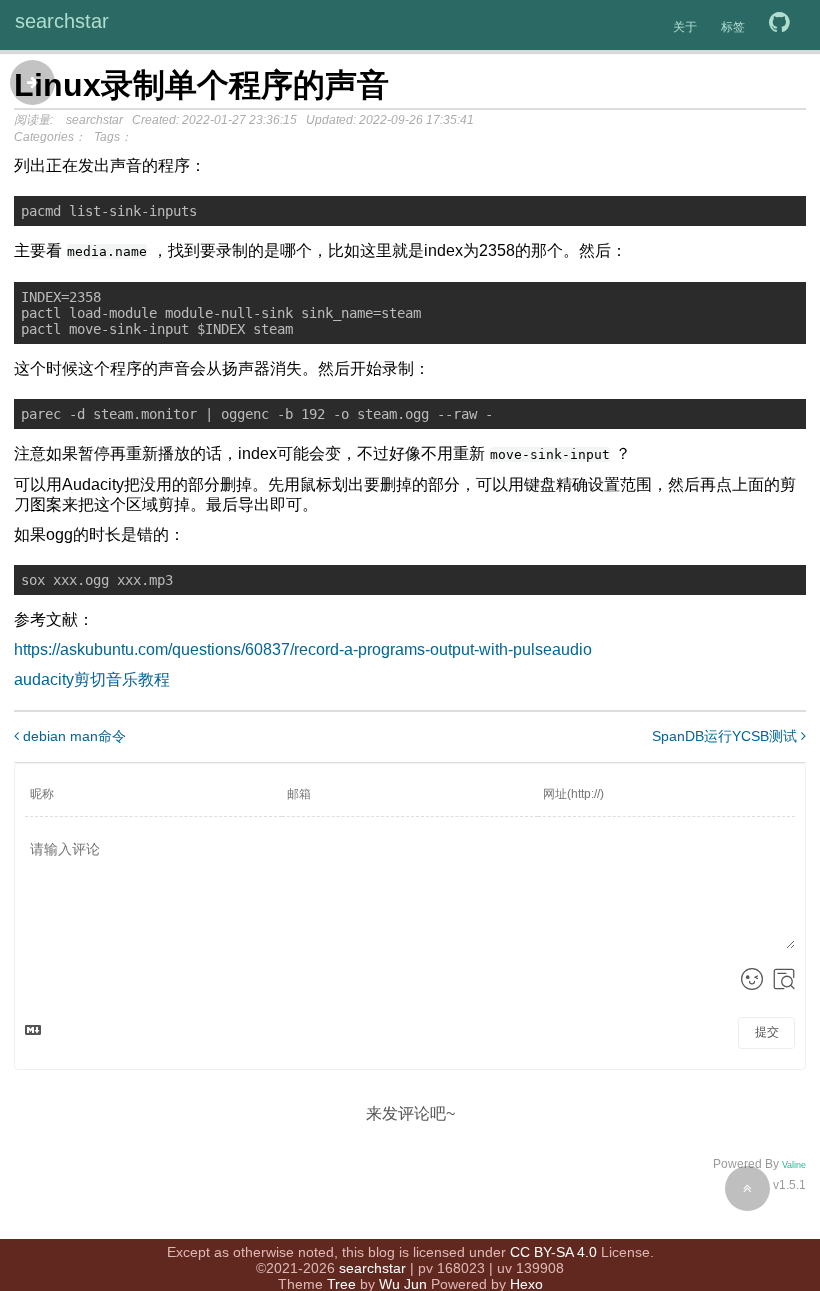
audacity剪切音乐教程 (92, 679)
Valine (794, 1165)
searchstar (62, 21)
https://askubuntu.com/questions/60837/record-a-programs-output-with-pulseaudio (303, 649)
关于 (685, 27)
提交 (767, 1032)
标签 (733, 27)
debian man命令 (72, 736)
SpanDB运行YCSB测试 (726, 736)
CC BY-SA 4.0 (553, 1252)
